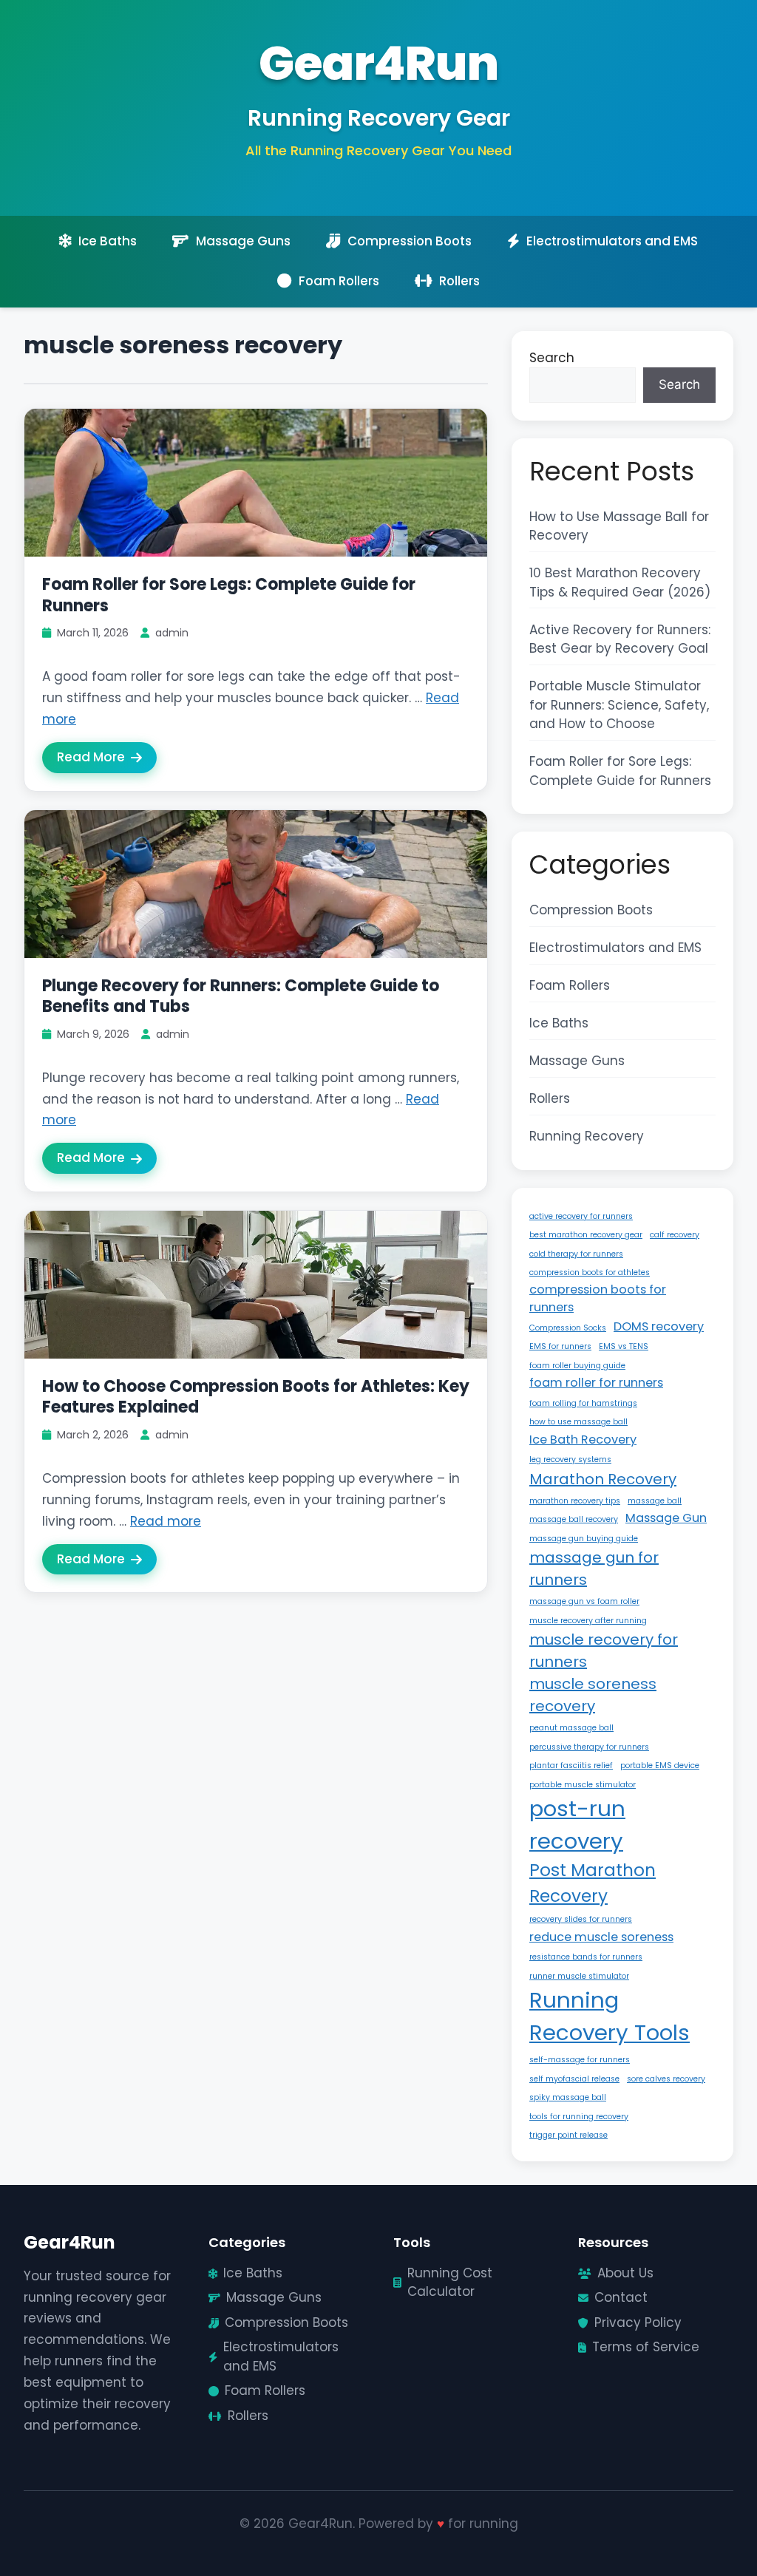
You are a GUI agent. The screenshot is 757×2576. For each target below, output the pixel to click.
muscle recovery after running (588, 1621)
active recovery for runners (581, 1216)
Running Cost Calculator (450, 2283)
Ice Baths (559, 1023)
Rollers (550, 1098)
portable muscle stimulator (583, 1785)
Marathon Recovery (603, 1479)
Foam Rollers (570, 985)
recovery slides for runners (581, 1919)
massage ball (655, 1501)
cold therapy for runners (576, 1254)
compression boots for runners (598, 1298)
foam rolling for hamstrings (583, 1403)
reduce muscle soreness (601, 1937)
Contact (621, 2297)
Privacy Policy (638, 2322)
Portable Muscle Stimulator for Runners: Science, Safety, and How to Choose (619, 705)
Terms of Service (646, 2347)
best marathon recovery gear (586, 1235)
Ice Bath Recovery (583, 1440)
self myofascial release (574, 2079)
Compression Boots (591, 910)
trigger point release (568, 2135)
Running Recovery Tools (610, 2016)
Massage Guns (577, 1061)
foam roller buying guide (577, 1366)
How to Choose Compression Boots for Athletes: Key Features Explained (256, 1397)
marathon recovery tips (575, 1501)
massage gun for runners (594, 1569)
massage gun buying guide (584, 1539)
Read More (91, 757)
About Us (625, 2273)
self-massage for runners (580, 2060)
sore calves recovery (666, 2079)
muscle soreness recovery (593, 1695)
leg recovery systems (570, 1459)
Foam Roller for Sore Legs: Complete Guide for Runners (229, 595)
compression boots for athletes (590, 1272)
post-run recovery (577, 1825)
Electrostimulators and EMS (615, 948)
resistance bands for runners (586, 1957)
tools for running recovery (579, 2117)
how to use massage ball (578, 1422)
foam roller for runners (596, 1383)
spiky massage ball (568, 2097)
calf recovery (675, 1235)
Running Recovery (587, 1136)
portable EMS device (660, 1766)
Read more (166, 1521)
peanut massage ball (571, 1728)
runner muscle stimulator (579, 1976)
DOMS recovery (659, 1326)
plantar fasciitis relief (571, 1766)
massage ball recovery (574, 1519)
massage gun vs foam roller (584, 1601)
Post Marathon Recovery (593, 1883)
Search (552, 358)
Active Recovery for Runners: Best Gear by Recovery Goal (620, 639)
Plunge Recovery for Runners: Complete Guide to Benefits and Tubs (241, 996)
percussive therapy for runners (589, 1747)
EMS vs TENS (624, 1346)
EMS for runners (560, 1346)
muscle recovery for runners (604, 1651)
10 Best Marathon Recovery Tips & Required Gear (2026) (620, 582)
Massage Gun (666, 1518)
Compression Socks (568, 1328)
